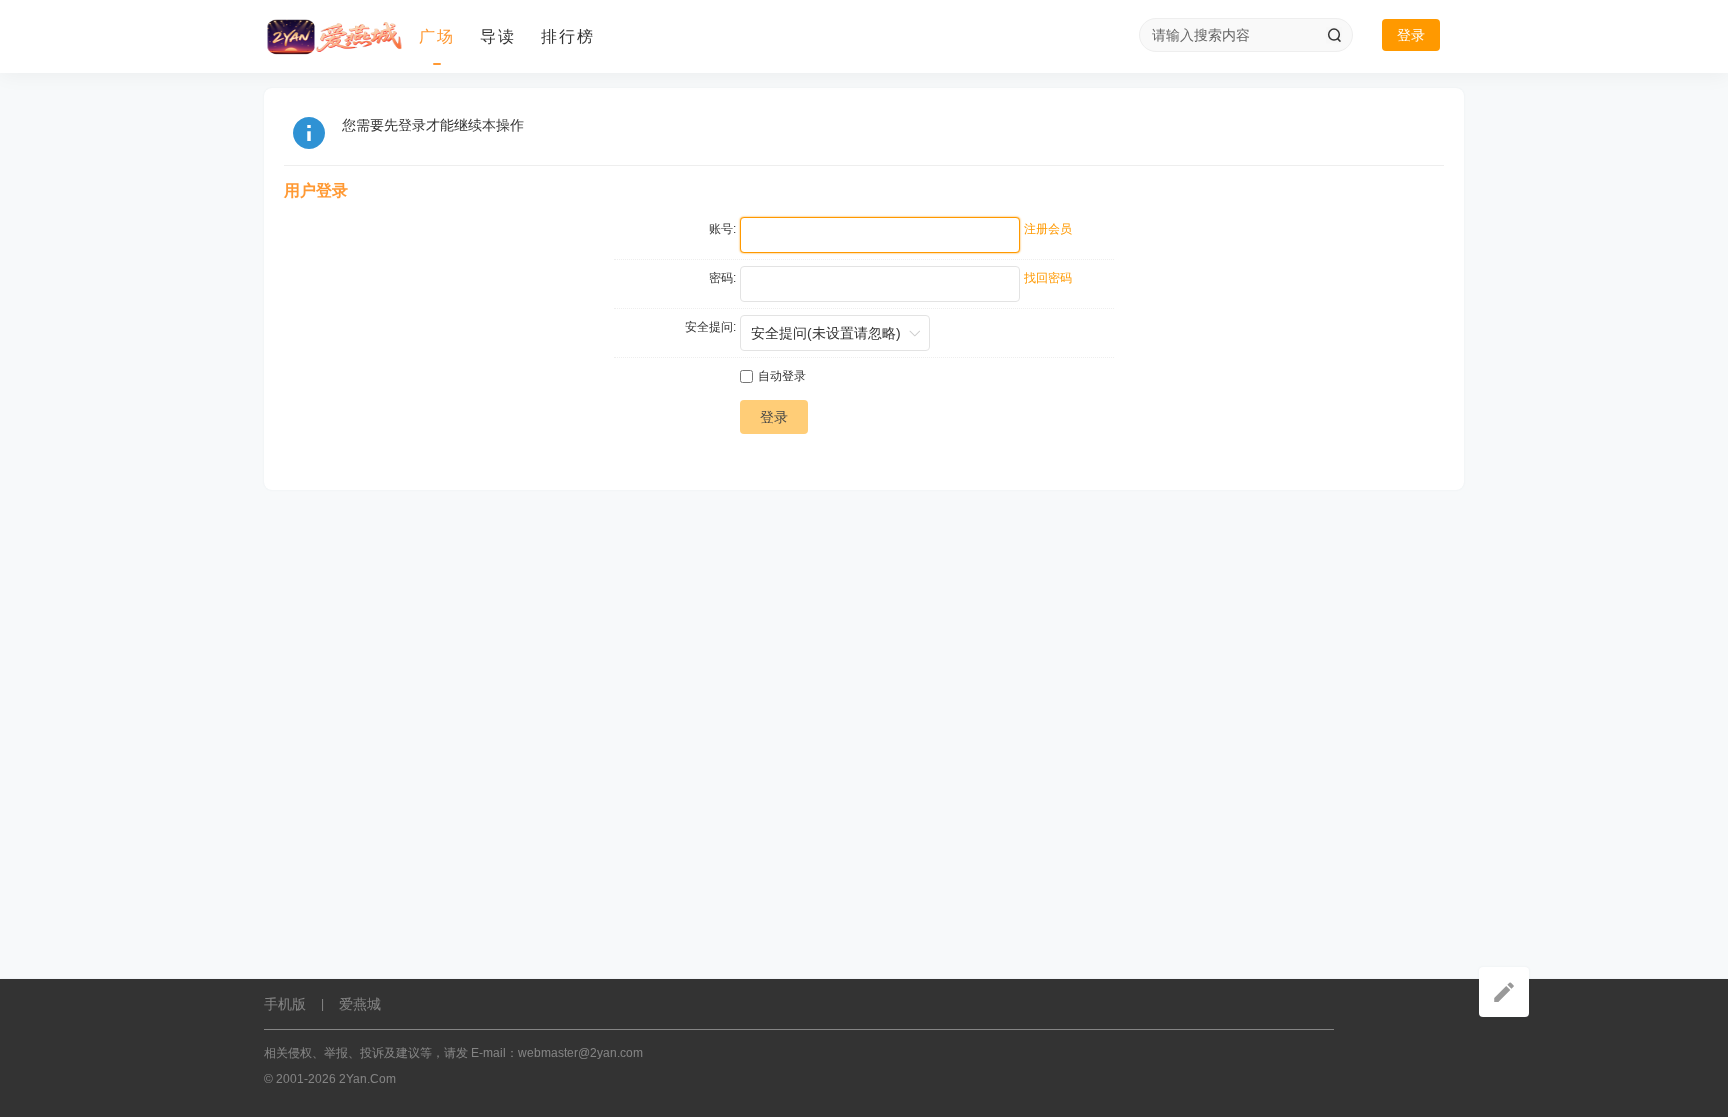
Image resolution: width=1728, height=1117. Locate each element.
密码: (722, 278)
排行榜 (568, 36)
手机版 (285, 1004)
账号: (722, 229)
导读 (498, 36)
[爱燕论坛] (334, 37)
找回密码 (1048, 278)
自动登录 (782, 376)
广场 (437, 36)
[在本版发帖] (1504, 992)
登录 (1411, 35)
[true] (1334, 35)
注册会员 (1048, 229)
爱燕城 (360, 1004)
